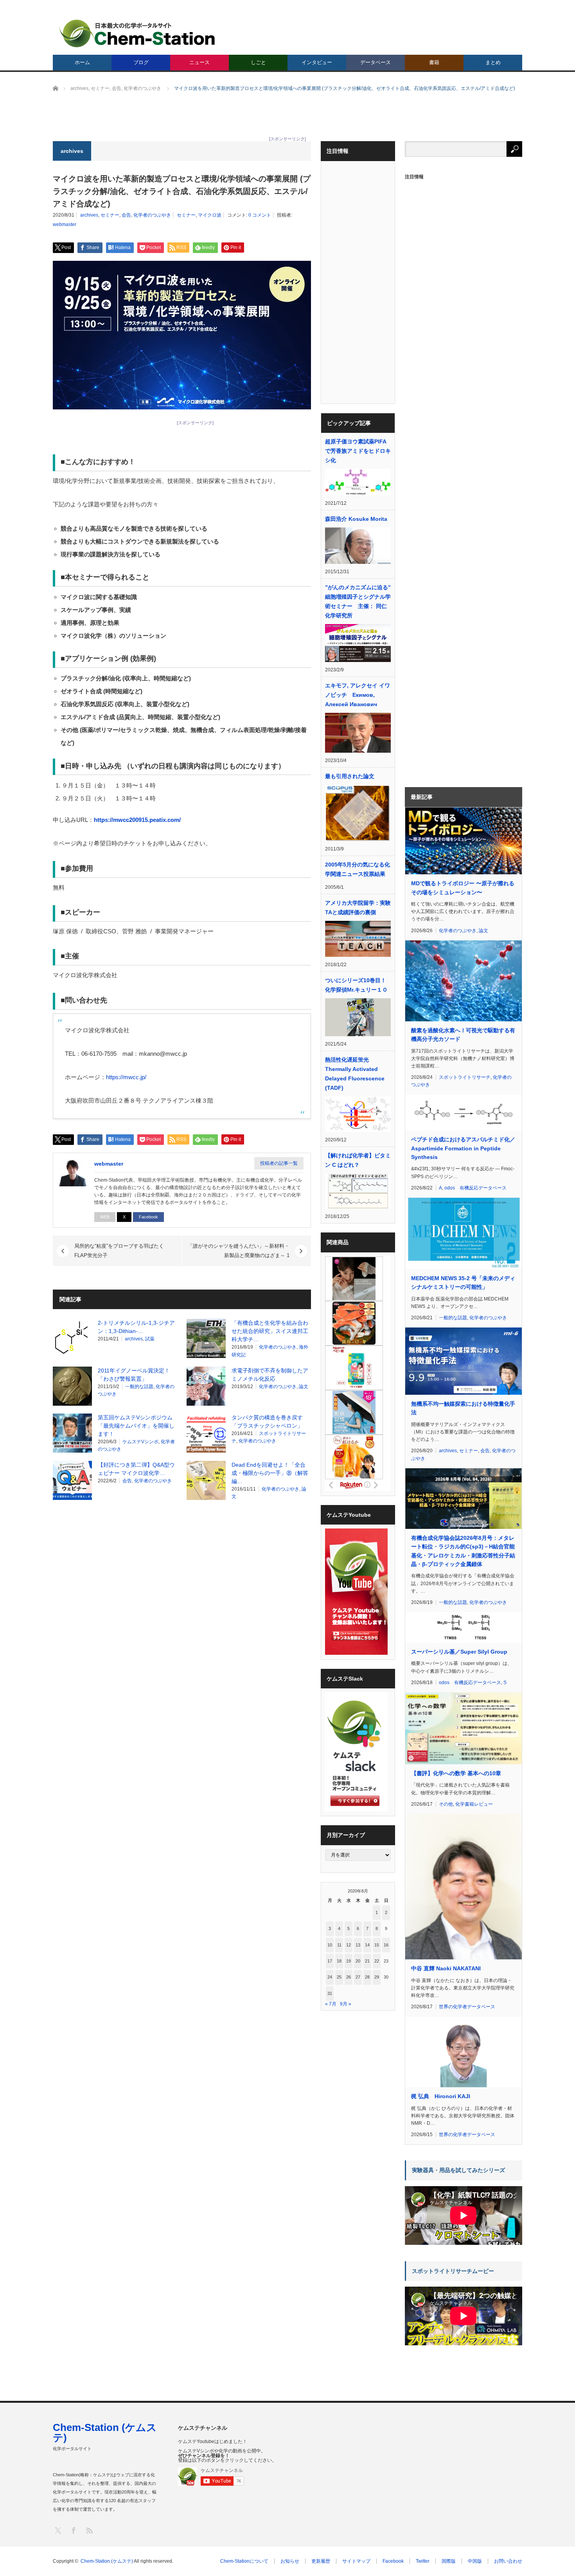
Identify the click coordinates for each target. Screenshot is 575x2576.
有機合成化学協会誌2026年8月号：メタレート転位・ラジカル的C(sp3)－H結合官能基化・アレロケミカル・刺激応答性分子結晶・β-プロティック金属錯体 (463, 1551)
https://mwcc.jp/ (126, 1077)
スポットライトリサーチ (465, 1077)
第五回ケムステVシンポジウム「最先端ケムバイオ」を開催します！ (136, 1426)
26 (349, 1977)
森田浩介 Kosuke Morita (356, 519)
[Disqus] (182, 1606)
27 (358, 1977)
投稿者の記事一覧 (279, 1163)
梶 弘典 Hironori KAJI (441, 2096)
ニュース (199, 62)
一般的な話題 (139, 1387)
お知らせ (290, 2561)
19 (349, 1961)
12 (349, 1945)
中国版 (475, 2561)
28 (367, 1977)
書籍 (434, 62)
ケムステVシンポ (140, 1442)
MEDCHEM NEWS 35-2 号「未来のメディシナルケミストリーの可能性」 (463, 1283)
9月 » (346, 2004)
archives (89, 215)
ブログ (141, 62)
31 (330, 1993)
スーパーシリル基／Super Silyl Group (459, 1652)
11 (339, 1945)
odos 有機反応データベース (475, 1188)
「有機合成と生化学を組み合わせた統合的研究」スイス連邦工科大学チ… (270, 1331)
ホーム (82, 62)
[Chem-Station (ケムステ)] (138, 33)
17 (330, 1961)
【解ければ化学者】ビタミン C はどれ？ (358, 1160)
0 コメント (260, 215)
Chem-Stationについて (244, 2561)
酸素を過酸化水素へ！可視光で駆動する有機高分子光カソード (463, 1035)
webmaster (65, 224)
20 (358, 1961)
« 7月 (331, 2004)
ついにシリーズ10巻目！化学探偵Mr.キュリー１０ (356, 985)
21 (367, 1961)
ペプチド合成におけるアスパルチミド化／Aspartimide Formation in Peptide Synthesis (463, 1148)
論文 (304, 1387)
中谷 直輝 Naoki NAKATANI (446, 1968)
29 (377, 1977)
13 (358, 1945)
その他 (446, 1804)
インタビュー (317, 62)
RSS (89, 2530)
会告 (126, 215)
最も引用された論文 (350, 776)
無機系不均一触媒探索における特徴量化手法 (463, 1408)
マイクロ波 (210, 215)
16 (386, 1945)
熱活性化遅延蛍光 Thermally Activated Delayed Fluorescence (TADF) (355, 1074)
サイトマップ (356, 2561)
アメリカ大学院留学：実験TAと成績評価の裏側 (358, 908)
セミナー (110, 215)
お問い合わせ (508, 2561)
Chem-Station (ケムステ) (105, 2432)
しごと (258, 62)
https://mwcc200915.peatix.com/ (137, 820)
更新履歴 (321, 2561)
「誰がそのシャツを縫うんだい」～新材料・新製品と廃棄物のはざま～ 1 (239, 1251)
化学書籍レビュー (474, 1804)
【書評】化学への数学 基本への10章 (456, 1773)
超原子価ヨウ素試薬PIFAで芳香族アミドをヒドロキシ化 (358, 451)
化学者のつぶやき (152, 215)
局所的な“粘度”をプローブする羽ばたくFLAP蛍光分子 (119, 1251)
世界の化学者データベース (467, 2007)
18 (339, 1961)
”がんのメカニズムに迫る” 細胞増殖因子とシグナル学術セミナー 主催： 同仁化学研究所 (358, 601)
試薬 (150, 1339)
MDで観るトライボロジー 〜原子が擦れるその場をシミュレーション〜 (463, 888)
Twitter (423, 2561)
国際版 (449, 2561)
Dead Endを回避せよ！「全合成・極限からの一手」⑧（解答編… (270, 1473)
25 (339, 1977)
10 (330, 1945)
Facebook (148, 1217)
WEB (105, 1217)
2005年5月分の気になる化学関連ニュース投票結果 (358, 869)
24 (330, 1977)
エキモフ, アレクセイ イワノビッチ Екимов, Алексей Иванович (358, 695)
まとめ (493, 62)
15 (377, 1945)
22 (377, 1961)
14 (367, 1945)
